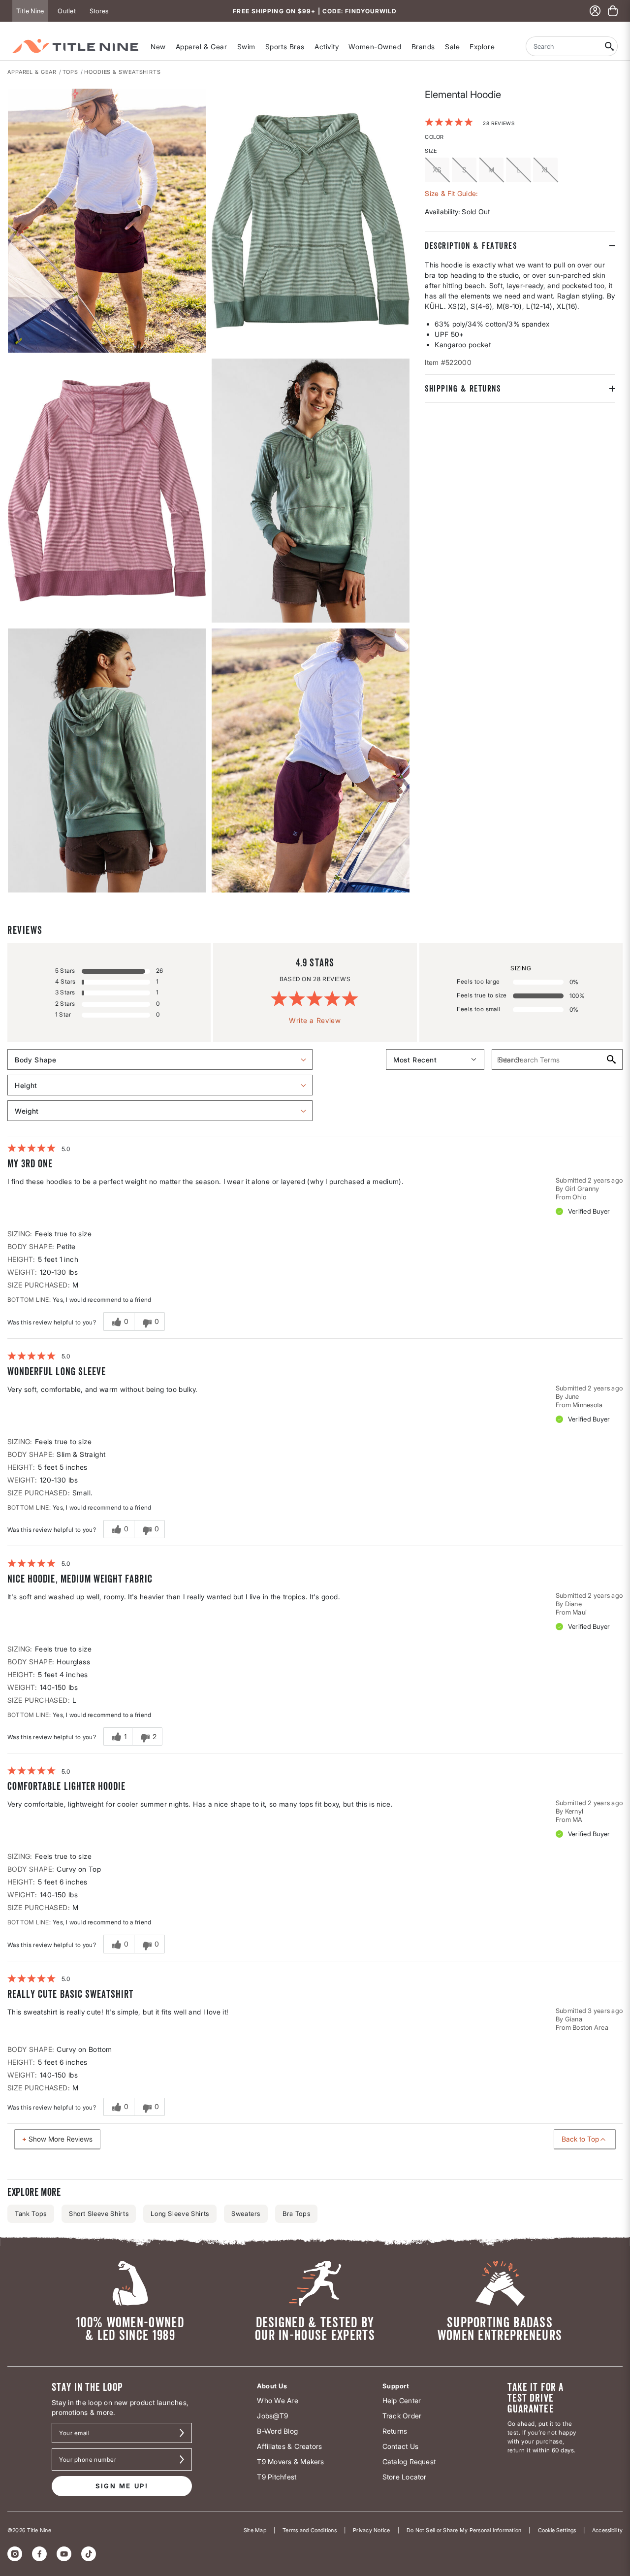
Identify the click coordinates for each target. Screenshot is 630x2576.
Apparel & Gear (202, 47)
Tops (71, 72)
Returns (395, 2431)
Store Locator (405, 2477)
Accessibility (607, 2530)
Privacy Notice (371, 2530)
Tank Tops (31, 2213)
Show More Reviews (61, 2139)
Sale (452, 47)
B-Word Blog (277, 2431)
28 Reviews (499, 123)
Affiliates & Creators (289, 2446)
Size (431, 150)
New (158, 47)
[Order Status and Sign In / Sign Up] (595, 11)
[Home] (75, 46)
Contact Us (400, 2446)
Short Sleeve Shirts (99, 2213)
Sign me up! (122, 2486)
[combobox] (564, 46)
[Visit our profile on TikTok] (89, 2554)
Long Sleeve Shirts (180, 2213)
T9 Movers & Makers (290, 2461)
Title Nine (30, 11)
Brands (423, 47)
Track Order (402, 2416)
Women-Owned (375, 47)
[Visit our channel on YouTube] (64, 2554)
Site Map (255, 2530)
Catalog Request (409, 2461)
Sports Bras (285, 47)
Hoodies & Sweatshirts (123, 72)
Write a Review (315, 1020)
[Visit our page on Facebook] (39, 2554)
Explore (482, 47)
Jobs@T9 (272, 2416)
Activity (327, 47)
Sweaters (246, 2213)
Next (14, 893)
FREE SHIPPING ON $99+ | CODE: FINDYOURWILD (315, 11)
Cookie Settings (557, 2530)
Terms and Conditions (310, 2530)
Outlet (66, 11)
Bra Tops (296, 2213)
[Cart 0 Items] (613, 11)
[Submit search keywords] (610, 46)
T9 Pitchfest (277, 2477)
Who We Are (277, 2400)
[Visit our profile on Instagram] (15, 2554)
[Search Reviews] (611, 1059)
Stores (99, 11)
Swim (246, 47)
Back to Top (580, 2139)
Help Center (402, 2400)
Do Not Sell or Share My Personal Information (464, 2530)
